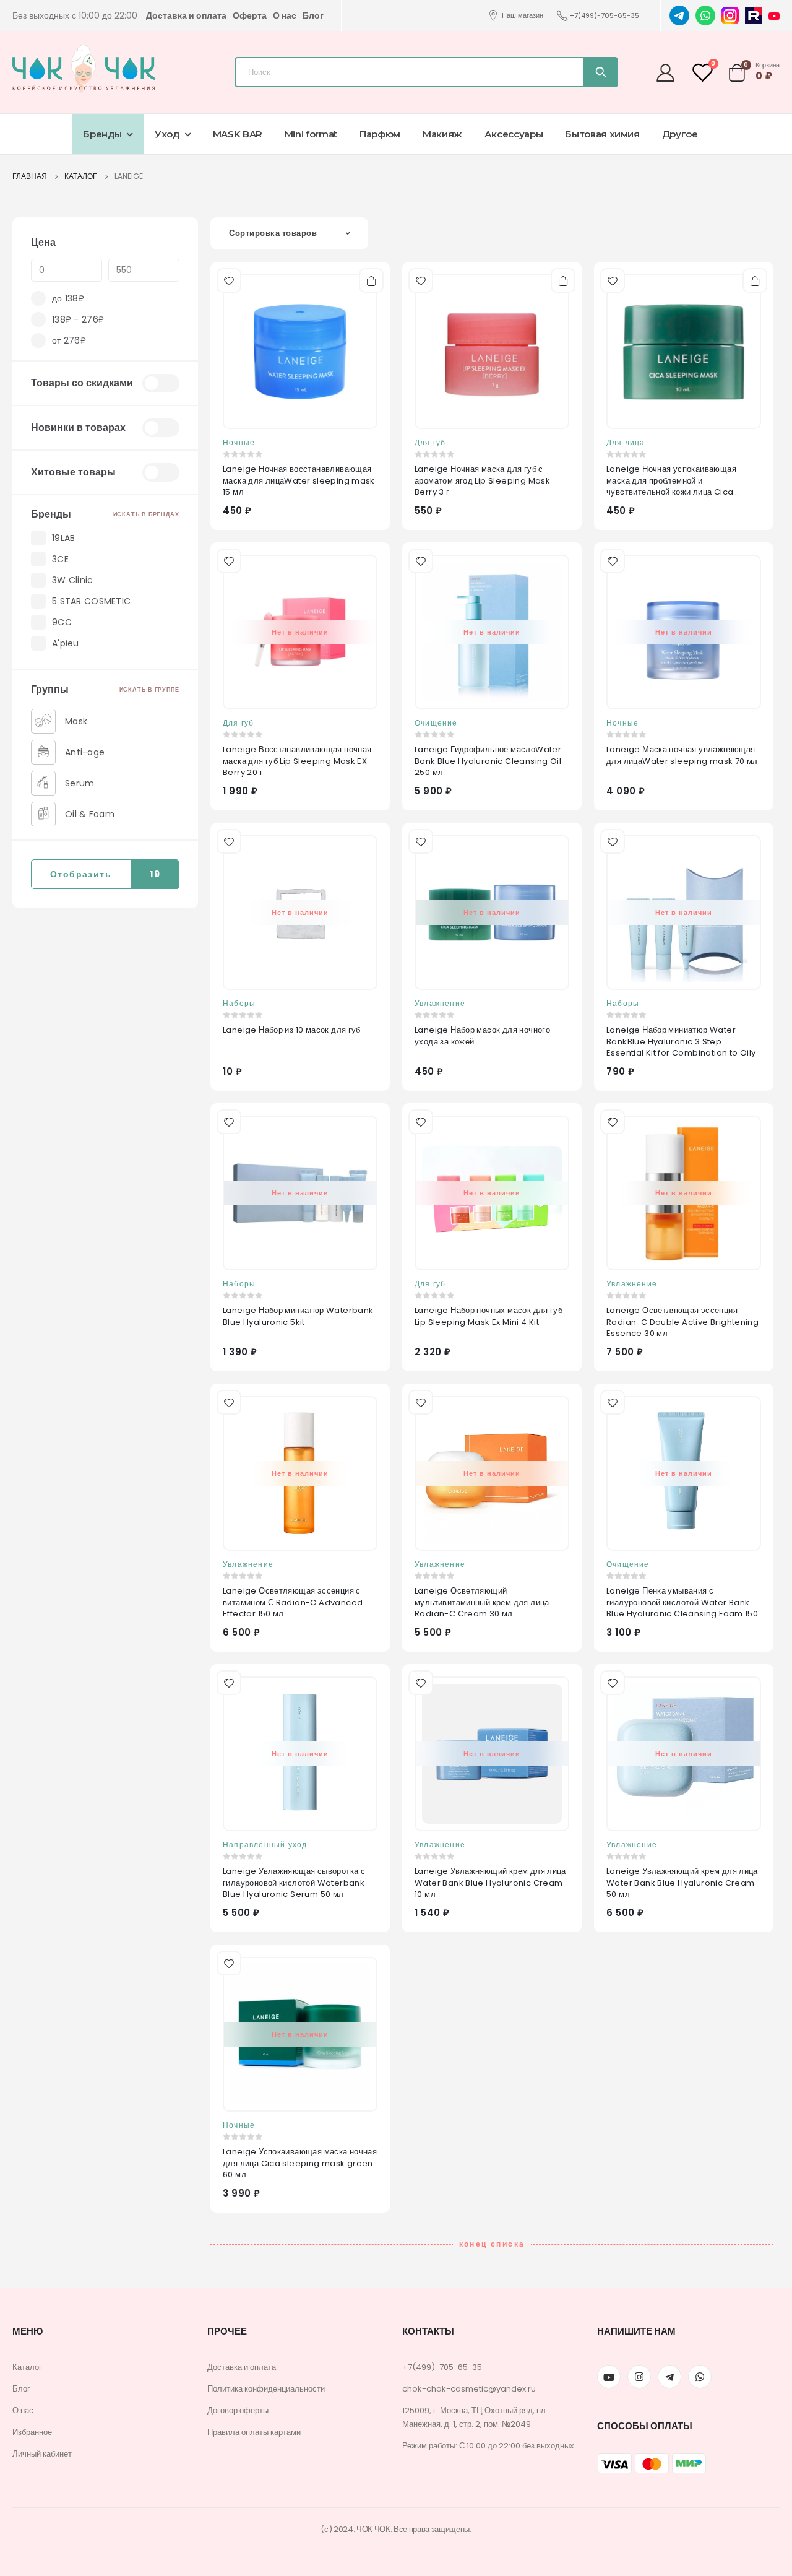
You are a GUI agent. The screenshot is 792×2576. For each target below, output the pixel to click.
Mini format (311, 134)
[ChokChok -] (84, 69)
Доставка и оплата (186, 15)
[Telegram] (679, 15)
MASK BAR (238, 134)
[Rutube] (754, 15)
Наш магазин (523, 15)
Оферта (250, 15)
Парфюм (380, 134)
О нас (285, 15)
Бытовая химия (602, 134)
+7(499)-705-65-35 (605, 15)
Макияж (442, 134)
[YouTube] (774, 15)
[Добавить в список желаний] (228, 279)
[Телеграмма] (669, 2377)
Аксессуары (514, 134)
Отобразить (105, 874)
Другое (680, 134)
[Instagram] (730, 15)
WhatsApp (700, 2377)
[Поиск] (600, 72)
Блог (313, 15)
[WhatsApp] (705, 15)
